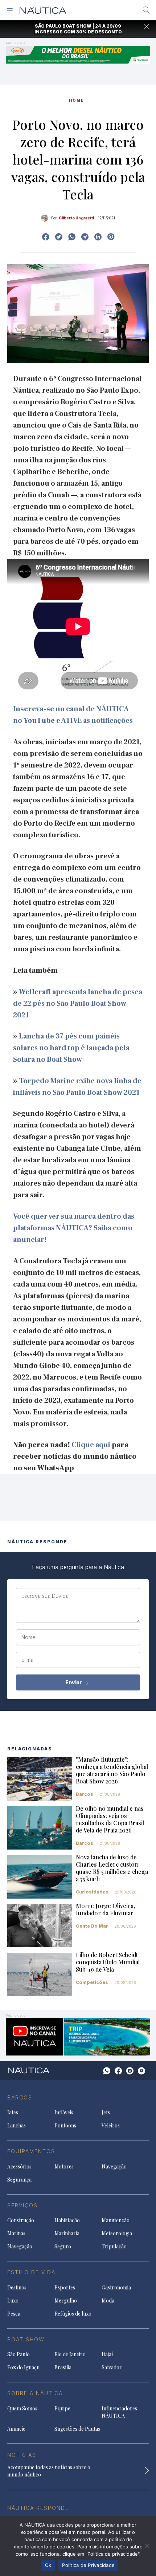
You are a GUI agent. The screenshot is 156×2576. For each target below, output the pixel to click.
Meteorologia (117, 2233)
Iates (13, 2112)
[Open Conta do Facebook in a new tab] (46, 237)
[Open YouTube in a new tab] (85, 237)
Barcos (85, 1794)
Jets (106, 2112)
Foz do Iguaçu (23, 2367)
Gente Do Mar (92, 1926)
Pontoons (65, 2125)
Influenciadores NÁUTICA (119, 2412)
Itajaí (107, 2354)
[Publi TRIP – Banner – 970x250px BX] (78, 2036)
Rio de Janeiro (70, 2354)
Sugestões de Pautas (77, 2429)
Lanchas (17, 2125)
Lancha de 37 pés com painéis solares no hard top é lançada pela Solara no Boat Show (71, 1048)
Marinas (16, 2233)
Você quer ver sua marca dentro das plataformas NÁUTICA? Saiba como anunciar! (74, 1228)
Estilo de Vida (31, 2272)
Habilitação (67, 2220)
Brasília (63, 2367)
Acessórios (19, 2166)
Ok (48, 2565)
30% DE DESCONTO (99, 32)
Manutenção (116, 2220)
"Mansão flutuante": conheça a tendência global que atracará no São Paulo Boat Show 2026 (112, 1770)
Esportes (65, 2287)
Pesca (14, 2314)
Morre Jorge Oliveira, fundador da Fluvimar (105, 1909)
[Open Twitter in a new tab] (59, 237)
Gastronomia (116, 2287)
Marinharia (67, 2233)
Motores (64, 2166)
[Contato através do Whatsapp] (107, 2071)
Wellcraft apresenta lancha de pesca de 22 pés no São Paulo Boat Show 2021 (78, 1004)
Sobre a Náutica (35, 2393)
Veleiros (111, 2125)
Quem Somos (22, 2408)
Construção (21, 2220)
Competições (92, 1982)
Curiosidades (92, 1892)
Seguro (63, 2246)
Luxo (13, 2300)
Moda (108, 2300)
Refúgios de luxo (73, 2314)
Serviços (22, 2205)
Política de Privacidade (88, 2565)
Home (77, 100)
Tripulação (114, 2246)
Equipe (62, 2408)
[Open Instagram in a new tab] (72, 237)
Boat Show (26, 2339)
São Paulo (19, 2354)
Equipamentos (31, 2151)
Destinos (17, 2287)
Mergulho (66, 2300)
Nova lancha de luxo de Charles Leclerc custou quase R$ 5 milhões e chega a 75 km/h (112, 1868)
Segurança (19, 2180)
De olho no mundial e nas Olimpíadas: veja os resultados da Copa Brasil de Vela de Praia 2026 (110, 1819)
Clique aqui (91, 1445)
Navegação (114, 2166)
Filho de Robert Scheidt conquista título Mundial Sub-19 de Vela (108, 1962)
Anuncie (16, 2429)
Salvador (112, 2367)
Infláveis (64, 2112)
